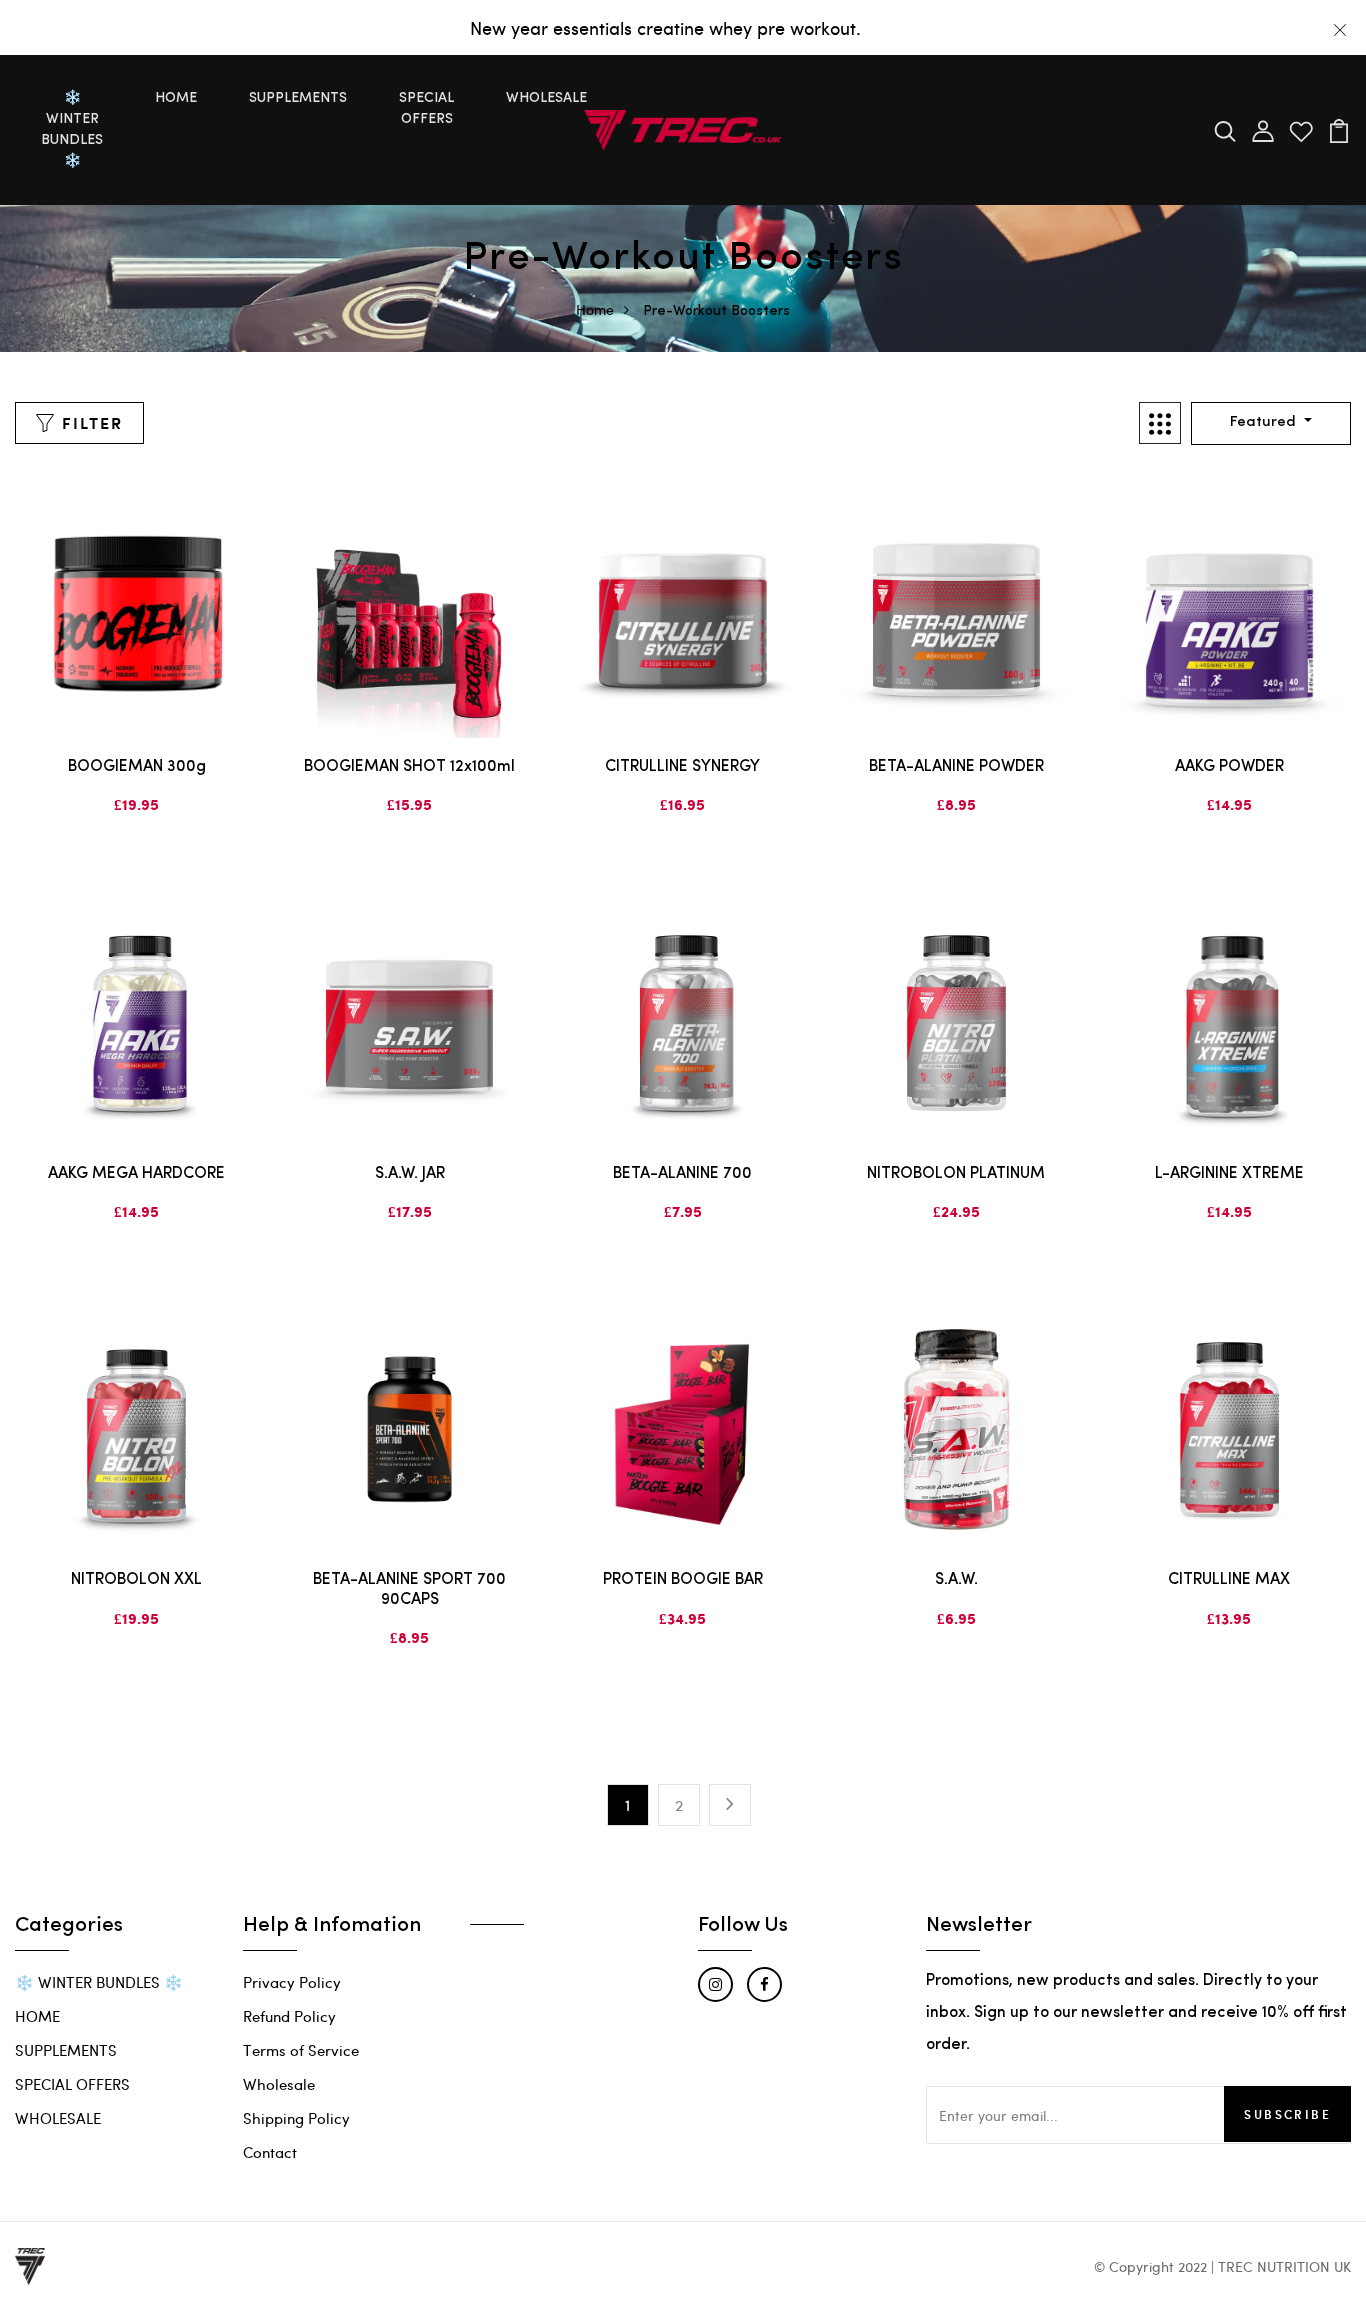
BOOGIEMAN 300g (137, 767)
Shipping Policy (296, 2118)
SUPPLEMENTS (298, 98)
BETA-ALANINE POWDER (956, 767)
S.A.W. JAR (410, 1174)
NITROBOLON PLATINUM (956, 1174)
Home (595, 309)
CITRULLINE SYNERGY (682, 767)
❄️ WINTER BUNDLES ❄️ (72, 130)
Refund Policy (289, 2016)
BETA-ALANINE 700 (682, 1174)
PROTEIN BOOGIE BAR (683, 1580)
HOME (176, 98)
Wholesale (279, 2084)
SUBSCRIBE (1287, 2114)
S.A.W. (956, 1580)
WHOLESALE (546, 98)
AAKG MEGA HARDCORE (136, 1174)
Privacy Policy (292, 1982)
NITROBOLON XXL (136, 1580)
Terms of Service (301, 2050)
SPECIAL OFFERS (426, 109)
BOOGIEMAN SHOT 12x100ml (409, 767)
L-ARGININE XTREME (1229, 1174)
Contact (270, 2152)
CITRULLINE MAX (1229, 1580)
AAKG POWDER (1229, 767)
